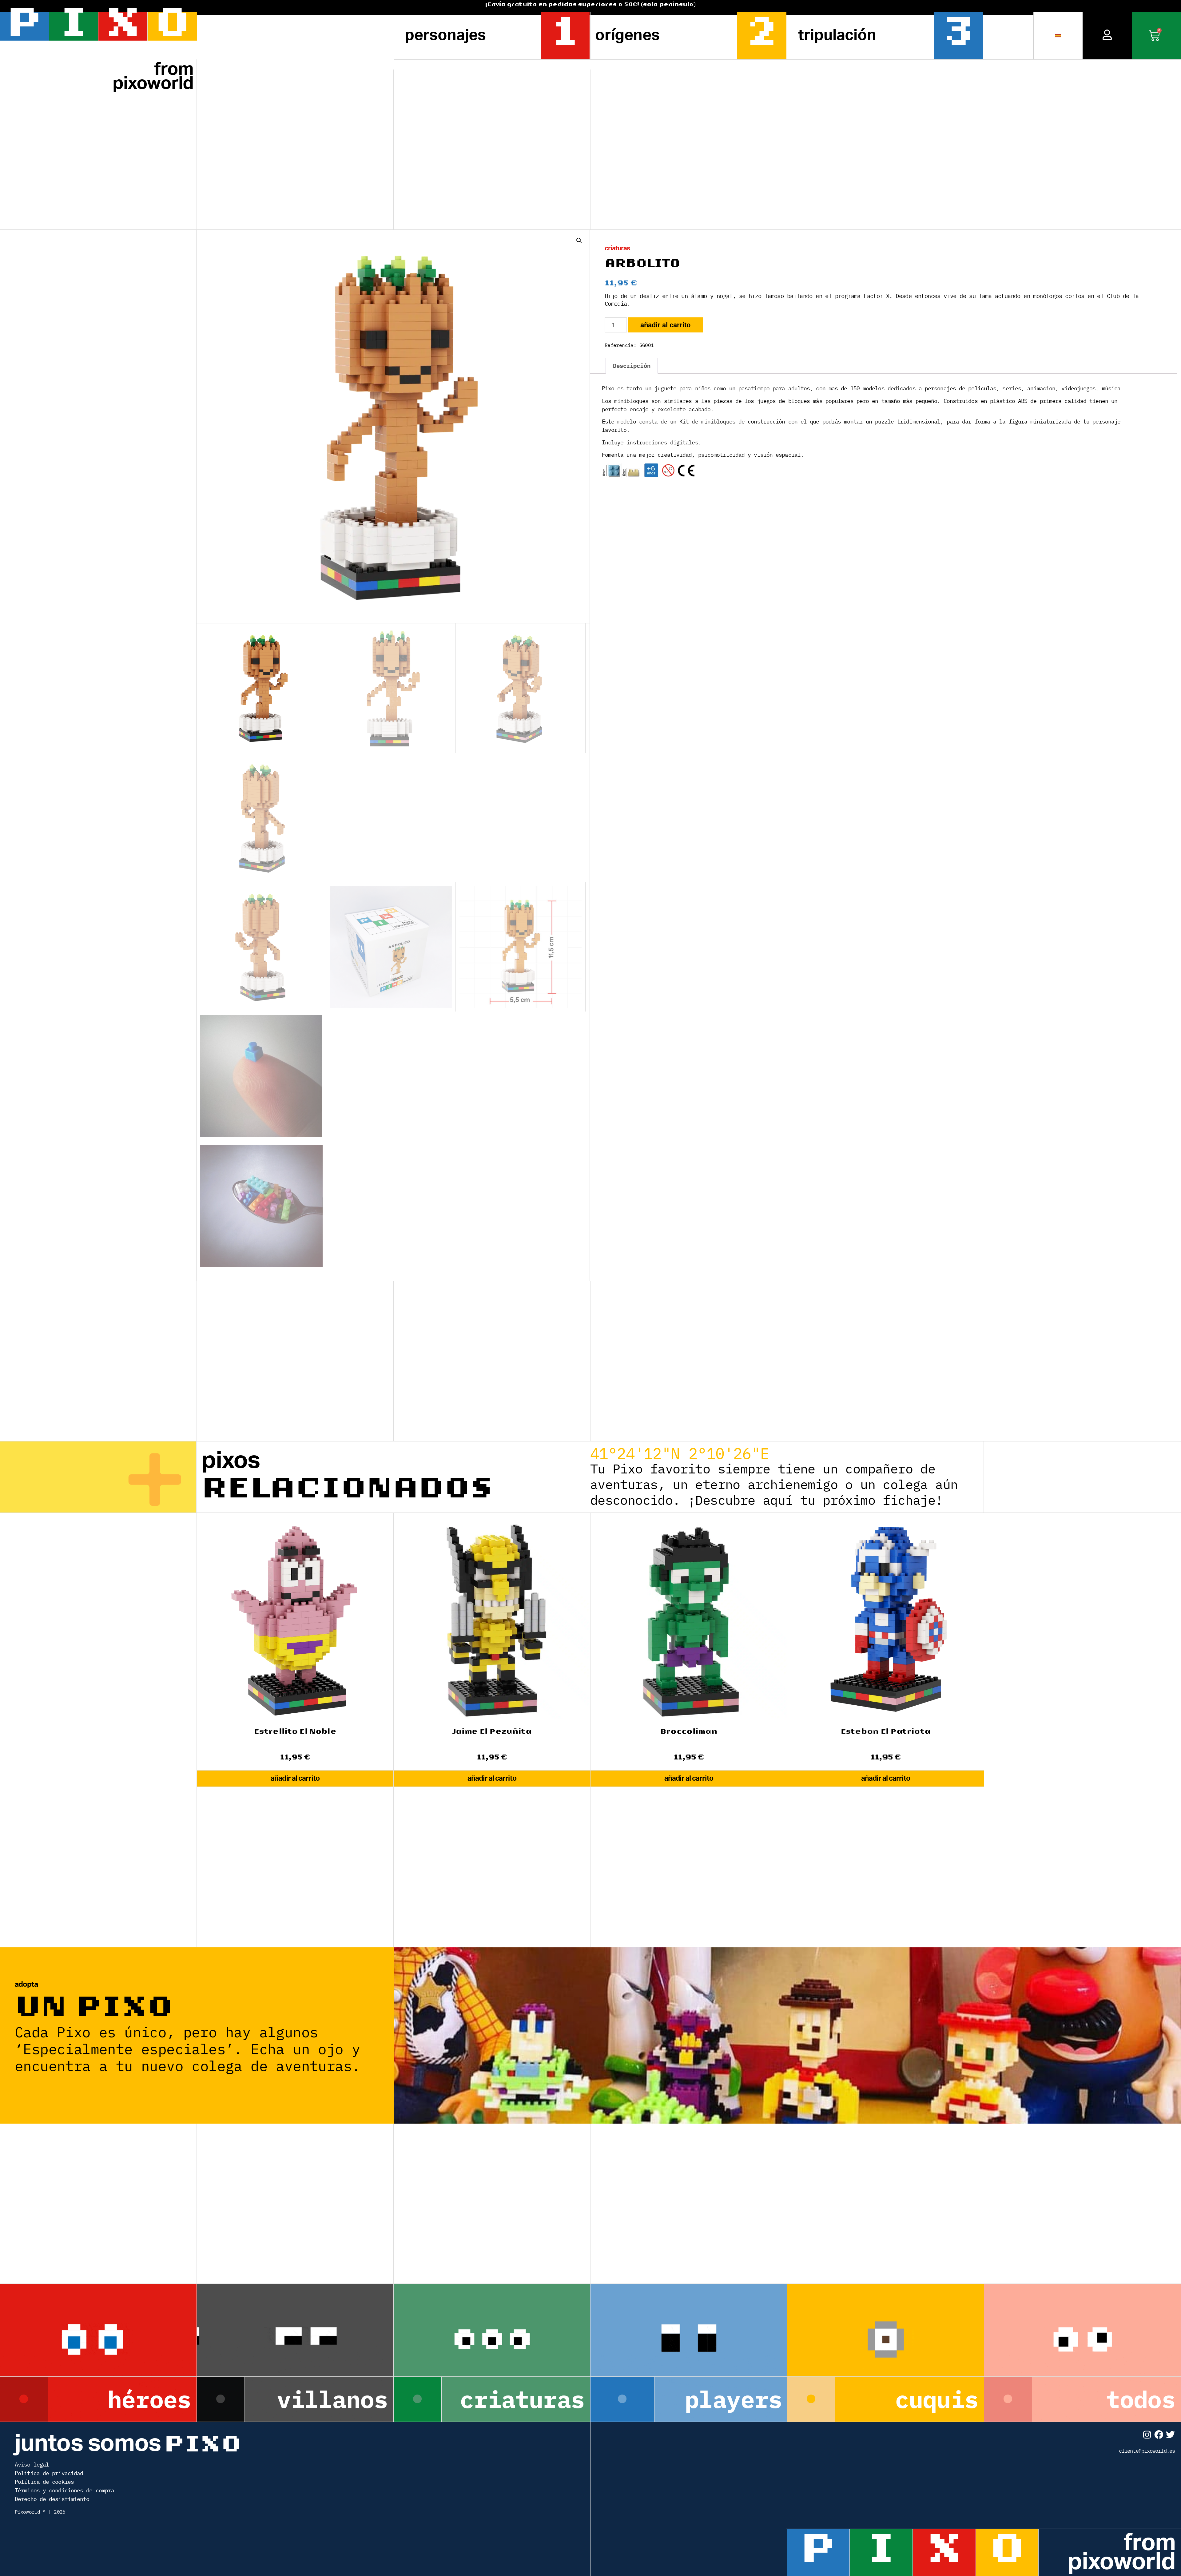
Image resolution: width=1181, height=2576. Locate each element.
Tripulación (837, 35)
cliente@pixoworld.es (1147, 2451)
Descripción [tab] (632, 366)
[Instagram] (1147, 2435)
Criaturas (617, 248)
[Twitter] (1170, 2435)
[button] (579, 241)
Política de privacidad (49, 2473)
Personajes (445, 35)
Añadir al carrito (665, 325)
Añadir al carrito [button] (295, 1778)
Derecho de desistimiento (52, 2499)
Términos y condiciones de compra (64, 2490)
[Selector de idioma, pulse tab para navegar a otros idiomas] (1058, 36)
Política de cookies (44, 2482)
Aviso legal (32, 2465)
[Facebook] (1159, 2435)
